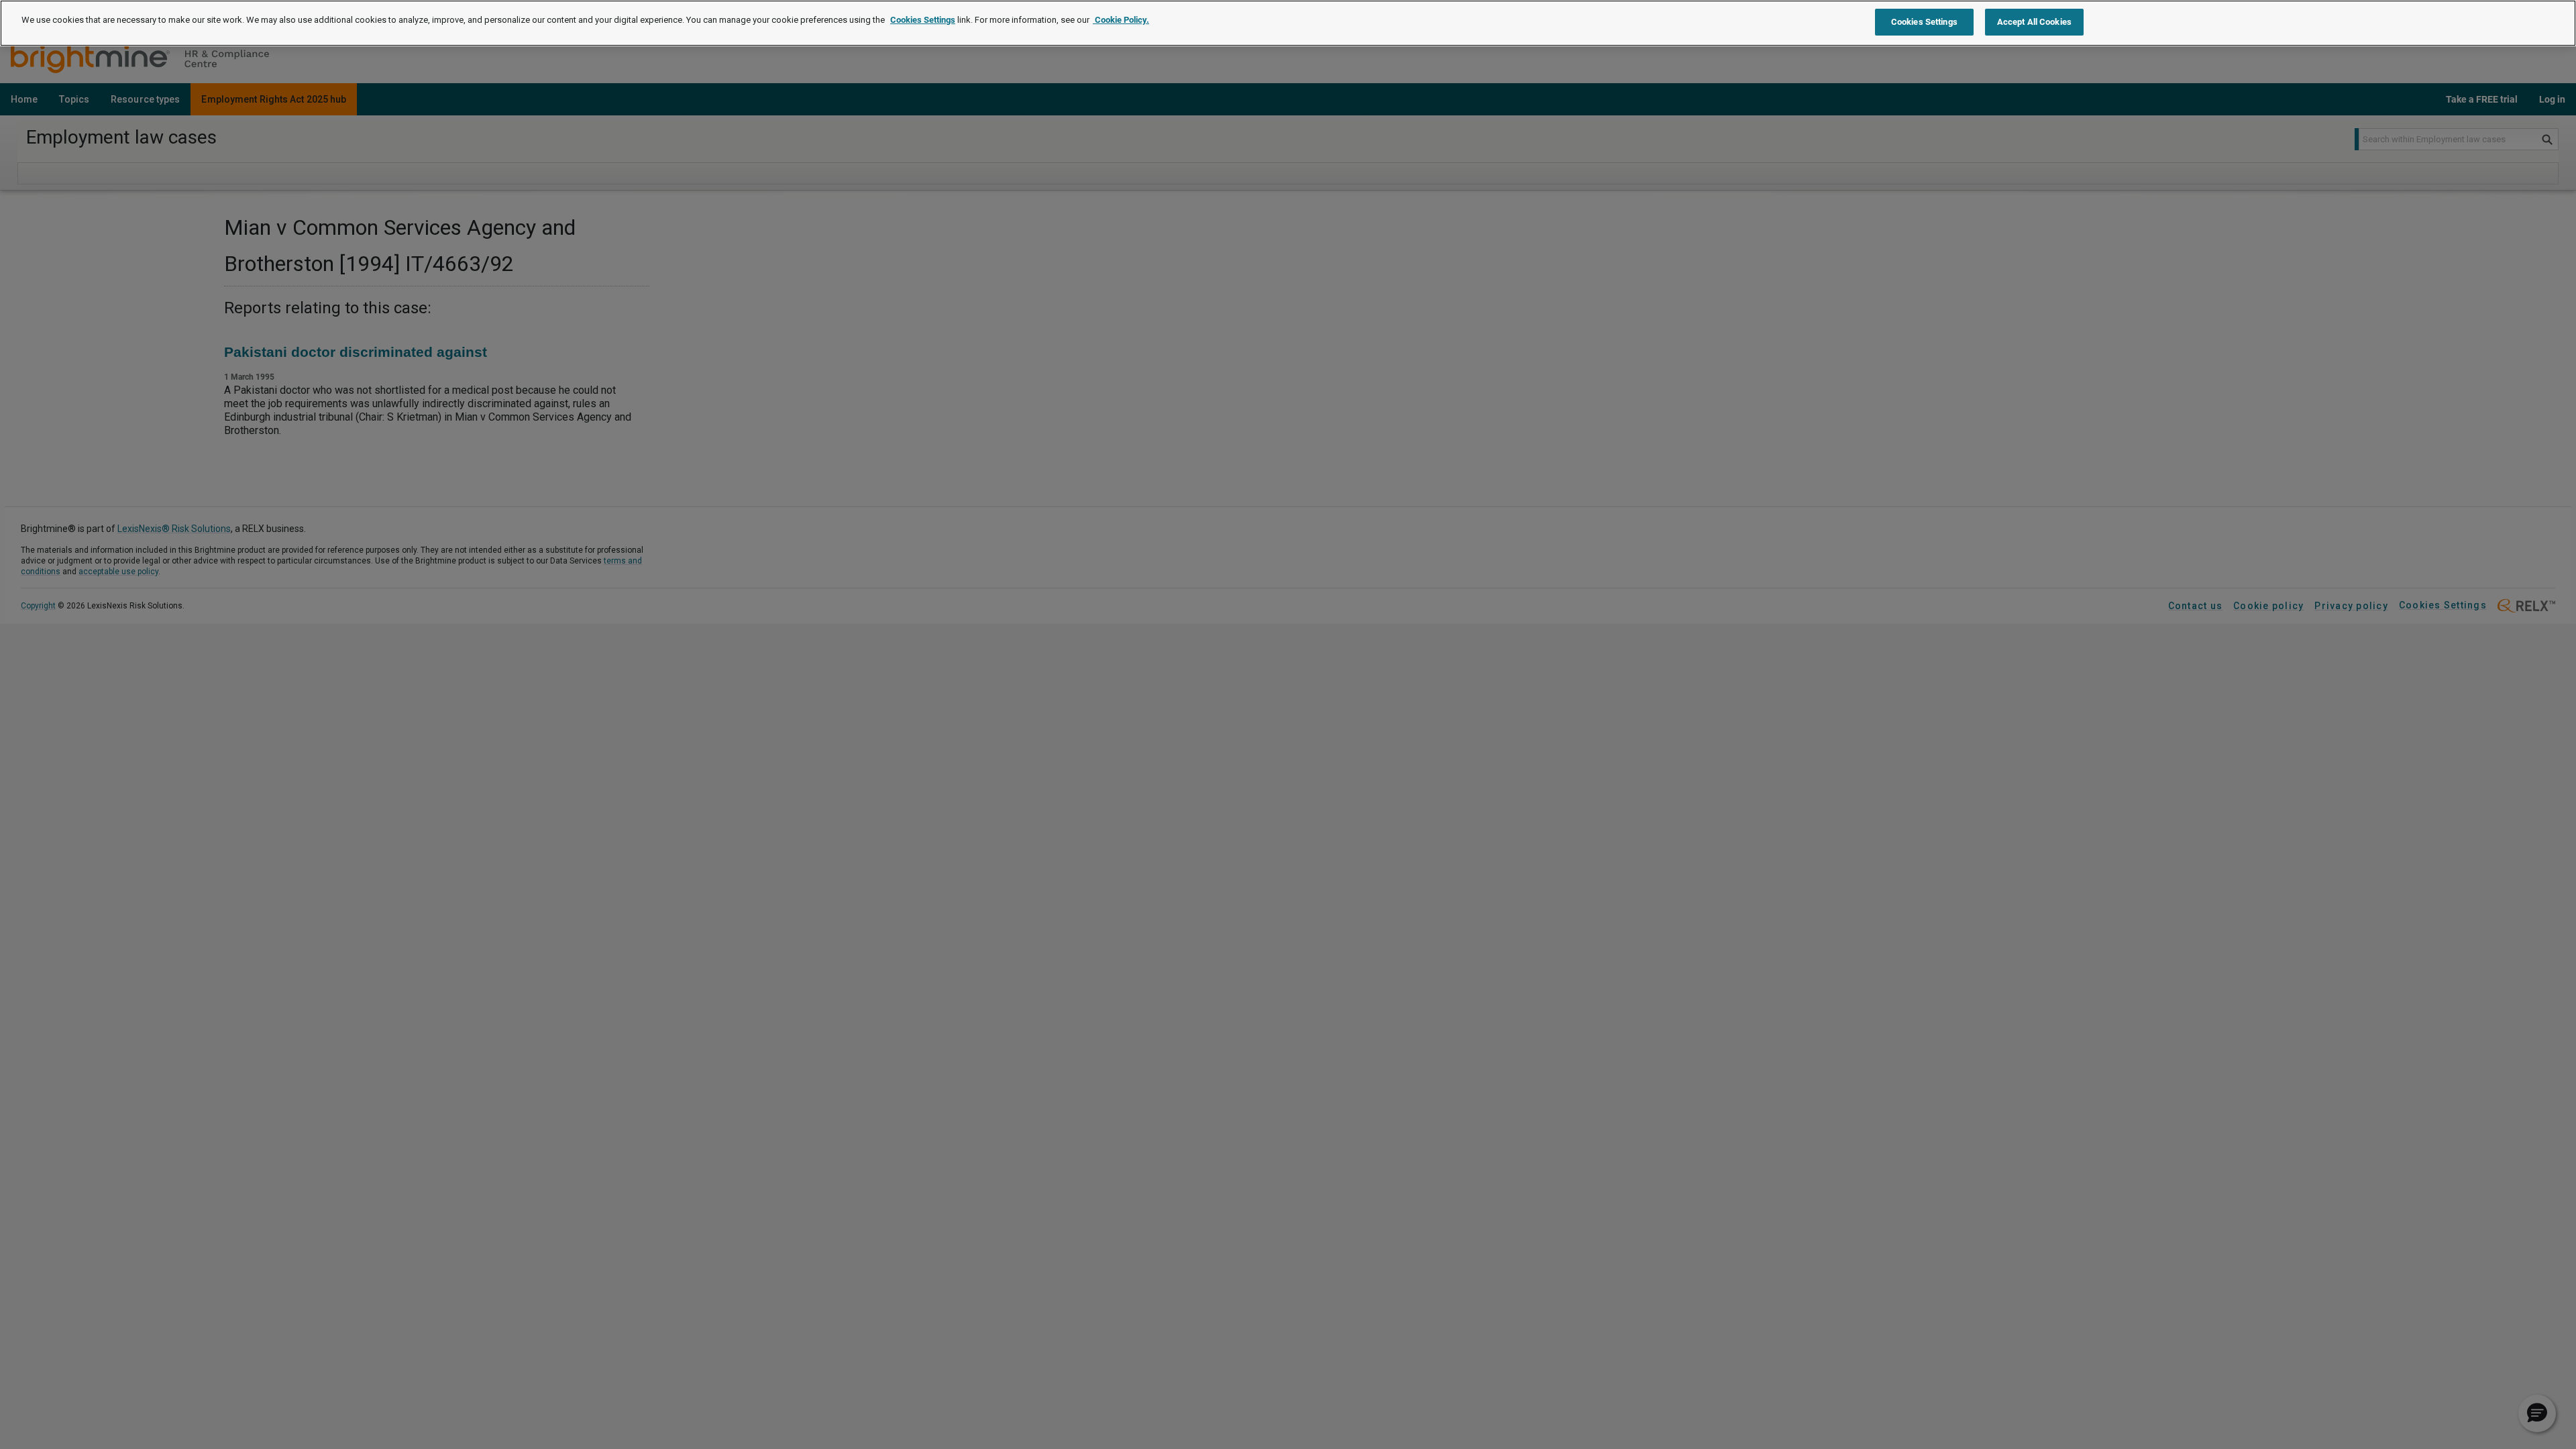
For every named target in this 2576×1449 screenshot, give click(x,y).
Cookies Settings (923, 20)
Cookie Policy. (1121, 20)
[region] (1288, 23)
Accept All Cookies (2034, 22)
